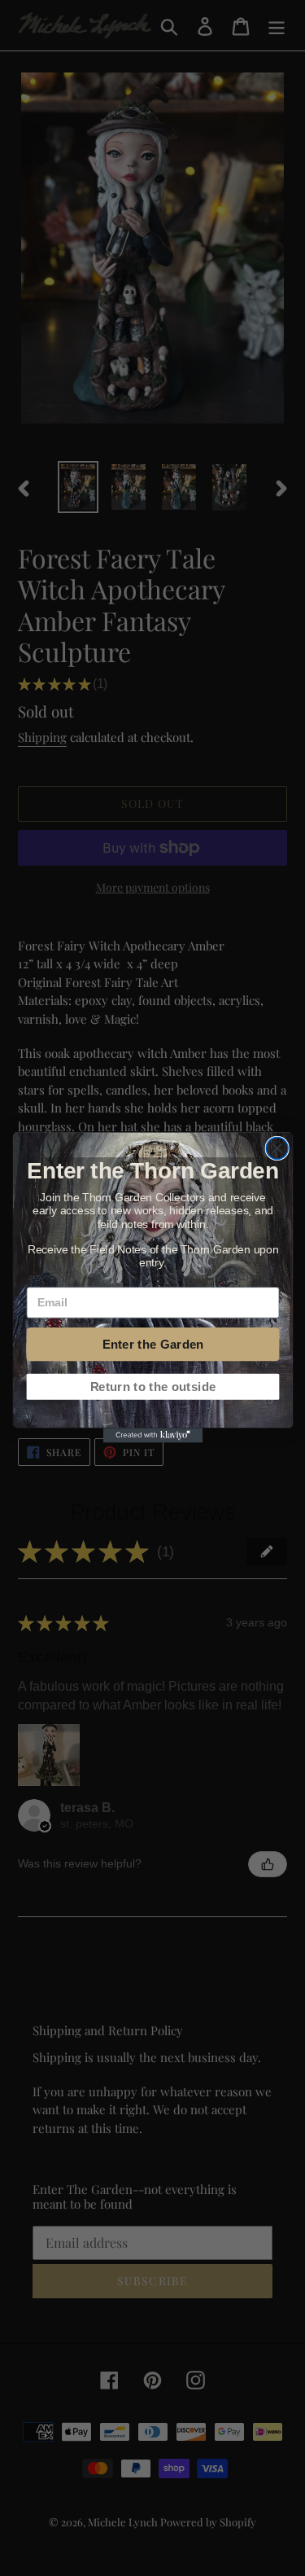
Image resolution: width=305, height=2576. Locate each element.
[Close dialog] (277, 1149)
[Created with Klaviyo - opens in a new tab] (152, 1436)
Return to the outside (152, 1387)
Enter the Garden (152, 1345)
